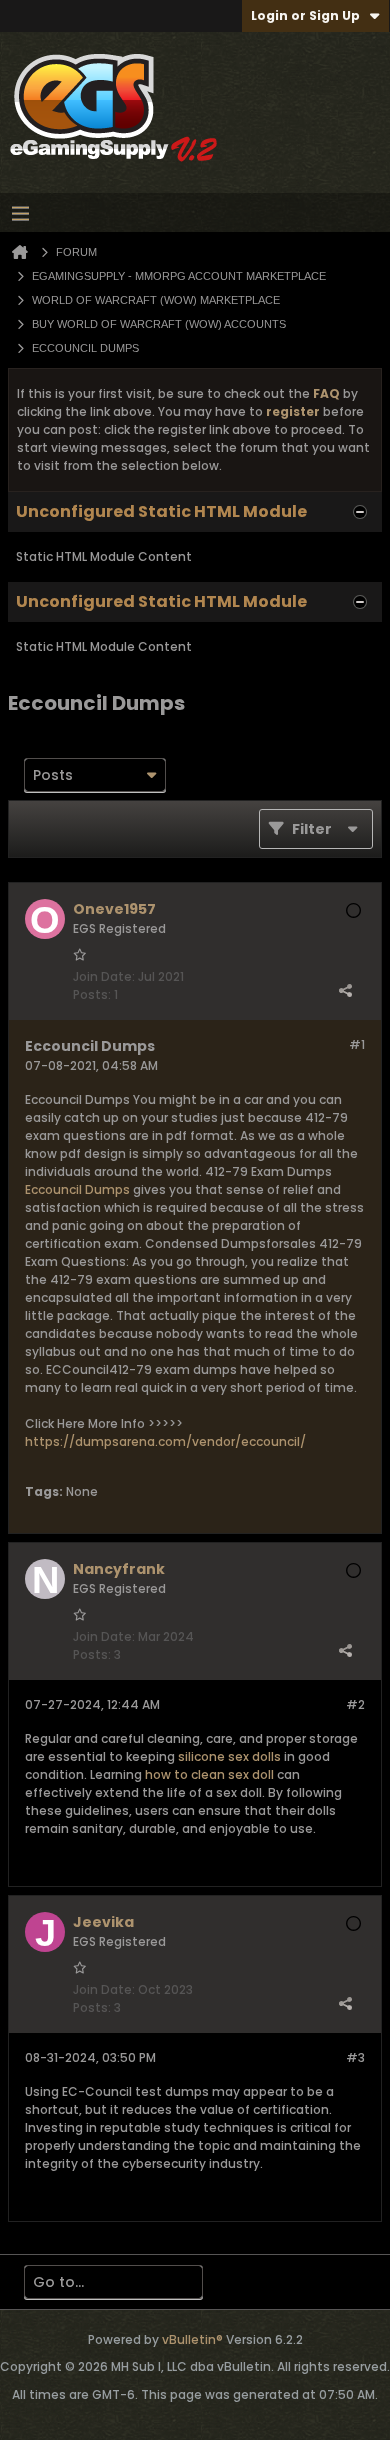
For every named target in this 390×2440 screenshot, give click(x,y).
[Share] (345, 990)
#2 (355, 1704)
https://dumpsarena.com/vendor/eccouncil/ (165, 1441)
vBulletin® (192, 2339)
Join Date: (104, 976)
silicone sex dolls (229, 1756)
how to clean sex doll (209, 1774)
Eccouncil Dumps (77, 1189)
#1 (357, 1044)
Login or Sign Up (305, 15)
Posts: (92, 994)
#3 (355, 2057)
